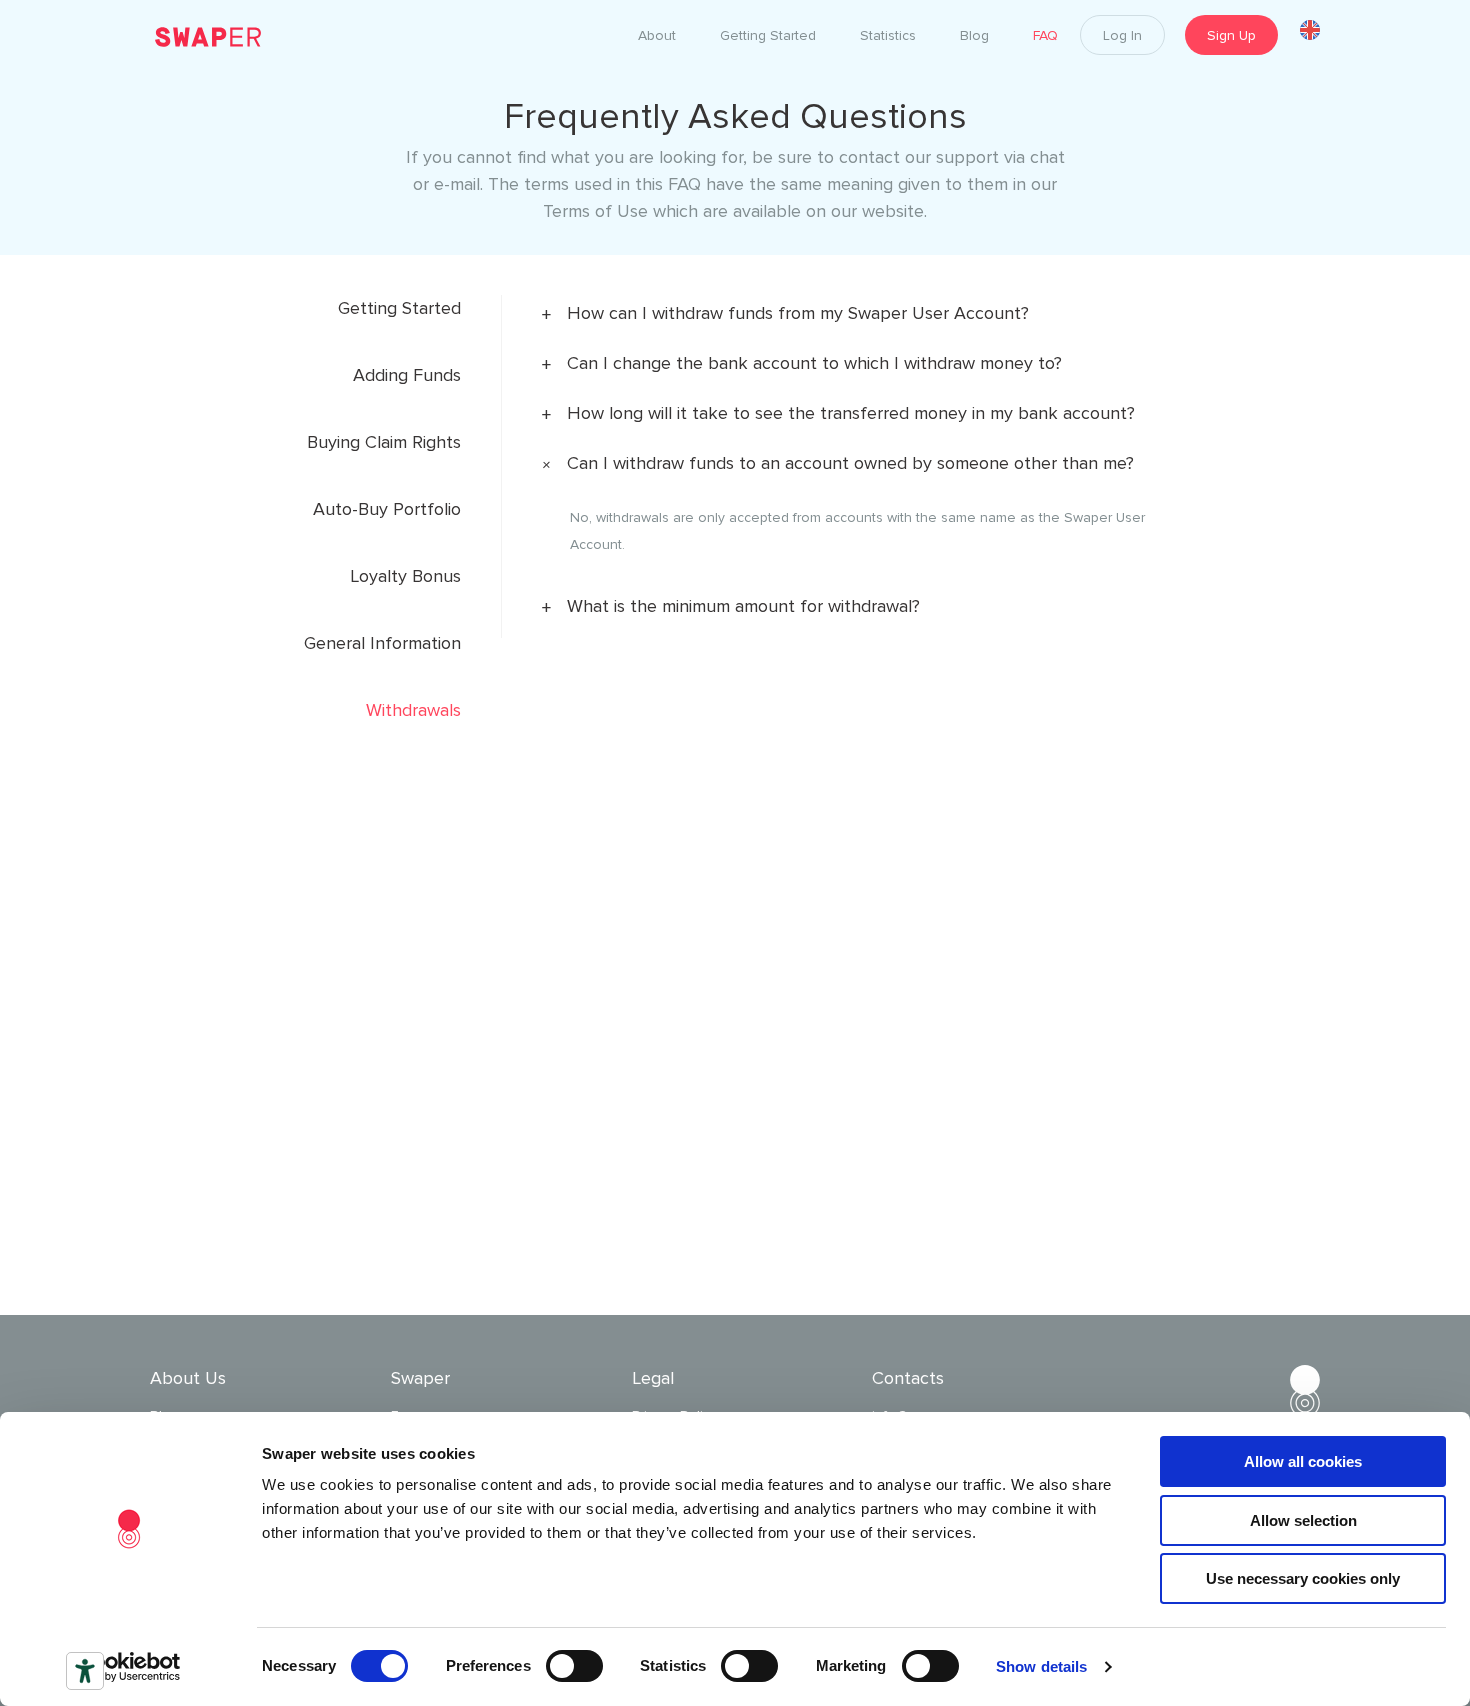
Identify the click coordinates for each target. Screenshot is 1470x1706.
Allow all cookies (1303, 1461)
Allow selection (1303, 1520)
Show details (1041, 1666)
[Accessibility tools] (85, 1671)
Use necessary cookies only (1303, 1578)
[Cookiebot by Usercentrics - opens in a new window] (129, 1667)
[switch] (574, 1666)
